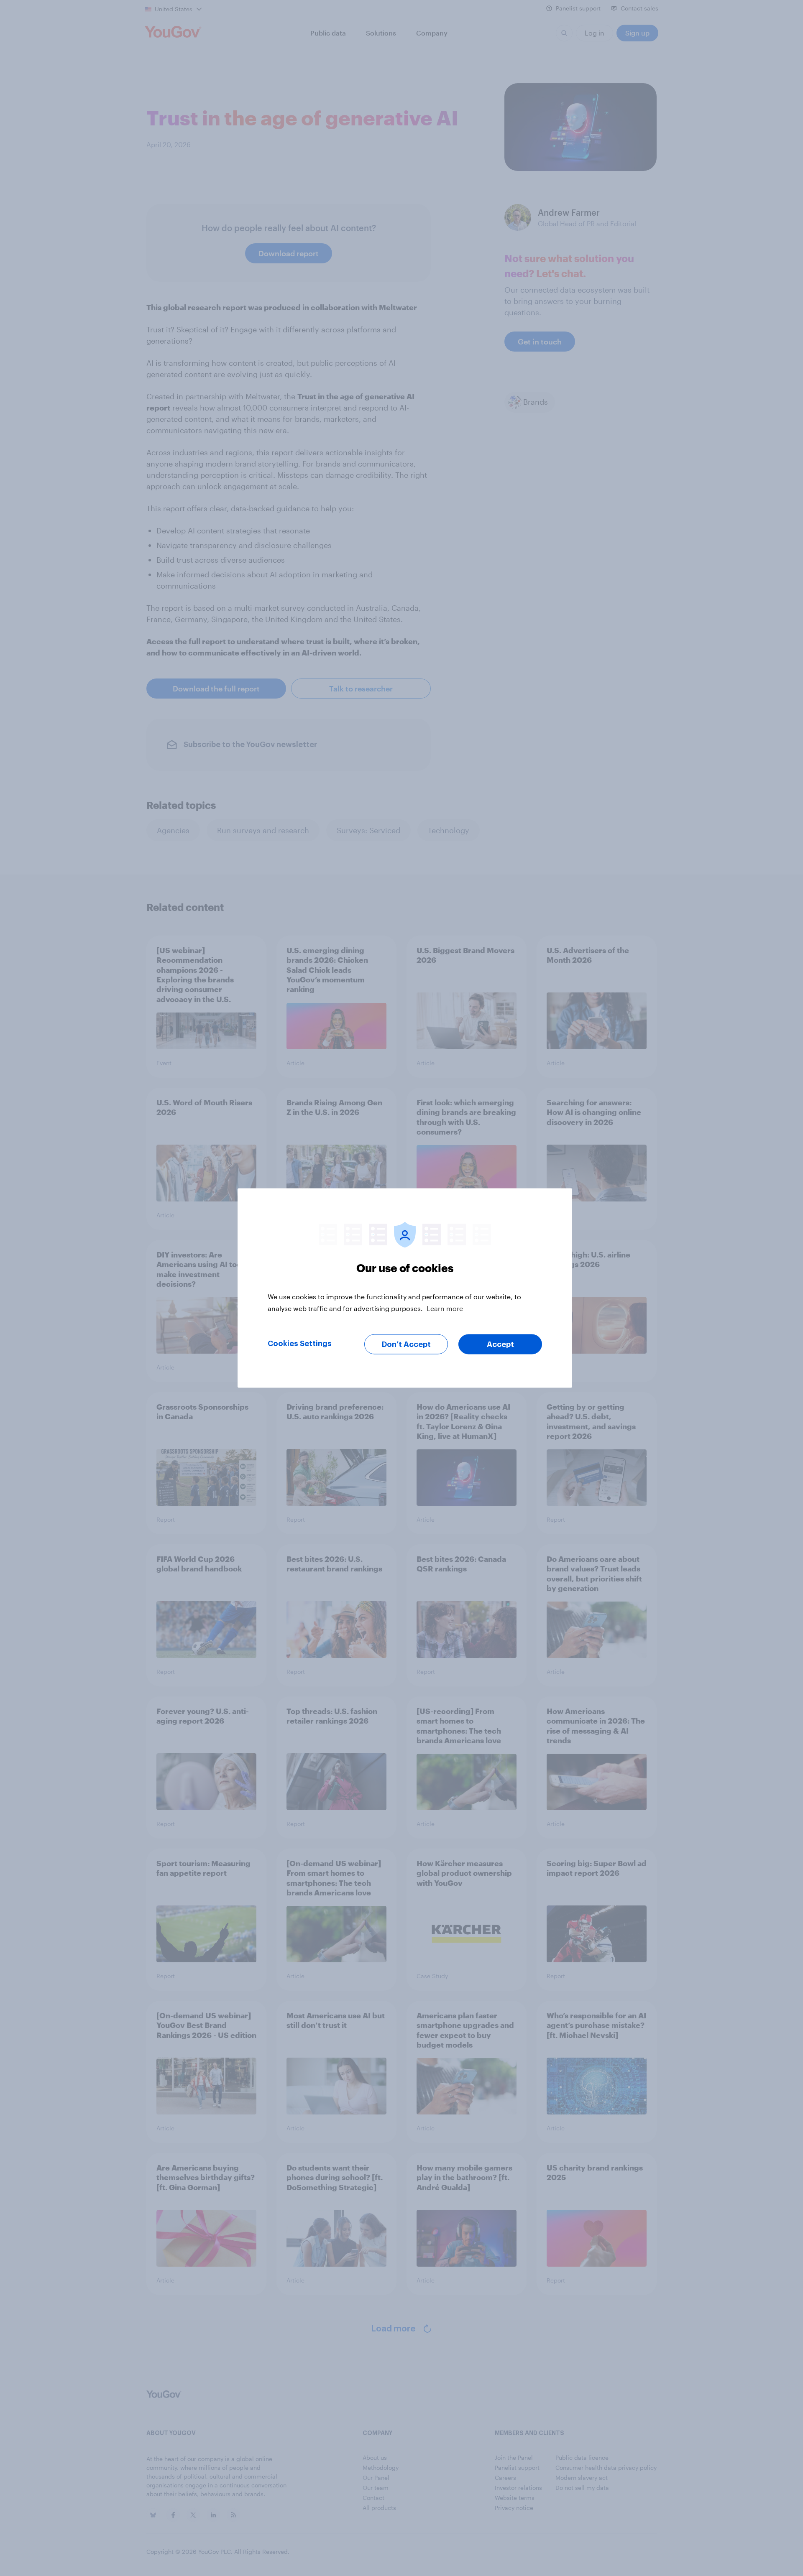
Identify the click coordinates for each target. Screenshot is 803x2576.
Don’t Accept (406, 1344)
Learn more (445, 1308)
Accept (500, 1344)
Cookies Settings (300, 1344)
